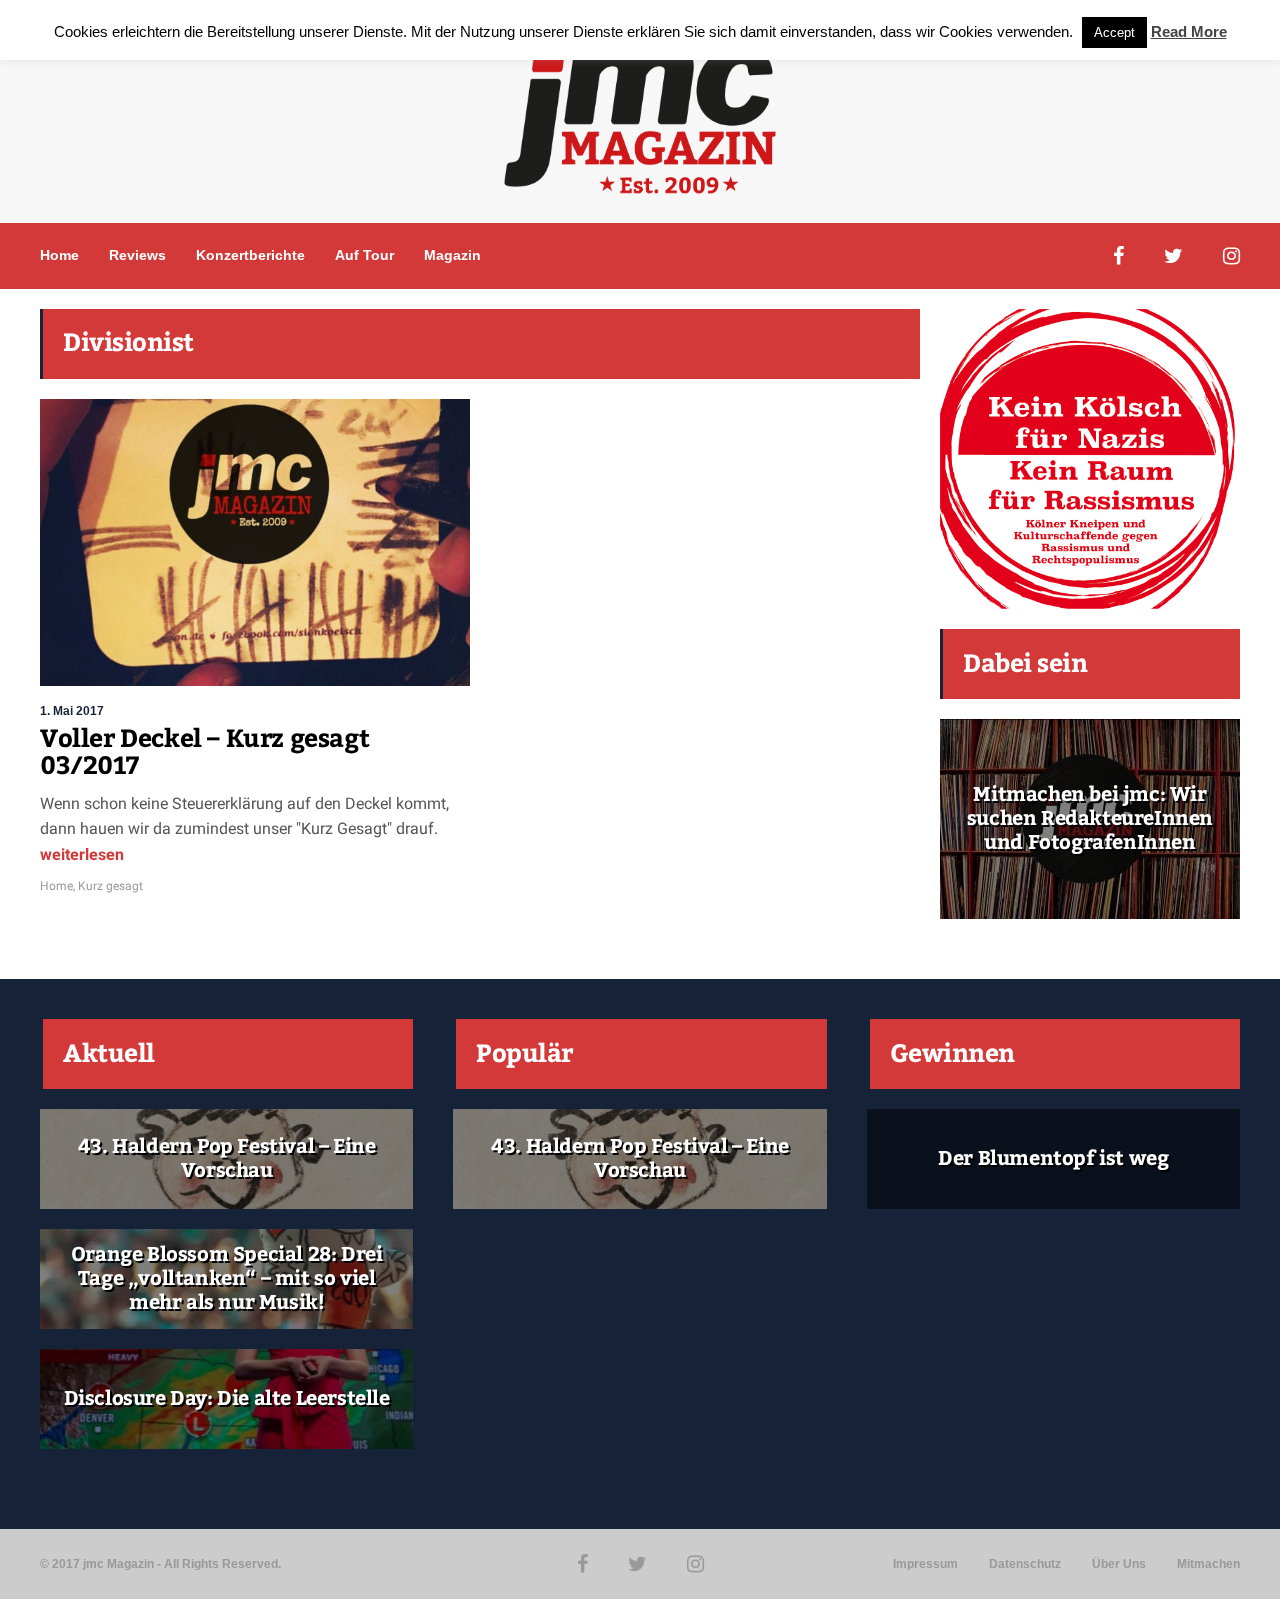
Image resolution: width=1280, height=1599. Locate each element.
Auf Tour (364, 255)
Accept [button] (1114, 32)
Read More (1189, 31)
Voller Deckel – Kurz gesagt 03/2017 (204, 753)
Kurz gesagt (110, 886)
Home (59, 255)
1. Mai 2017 (72, 711)
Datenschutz (1025, 1564)
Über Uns (1119, 1564)
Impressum (925, 1564)
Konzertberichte (250, 255)
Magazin (452, 255)
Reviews (137, 255)
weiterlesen (82, 854)
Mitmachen (1208, 1564)
